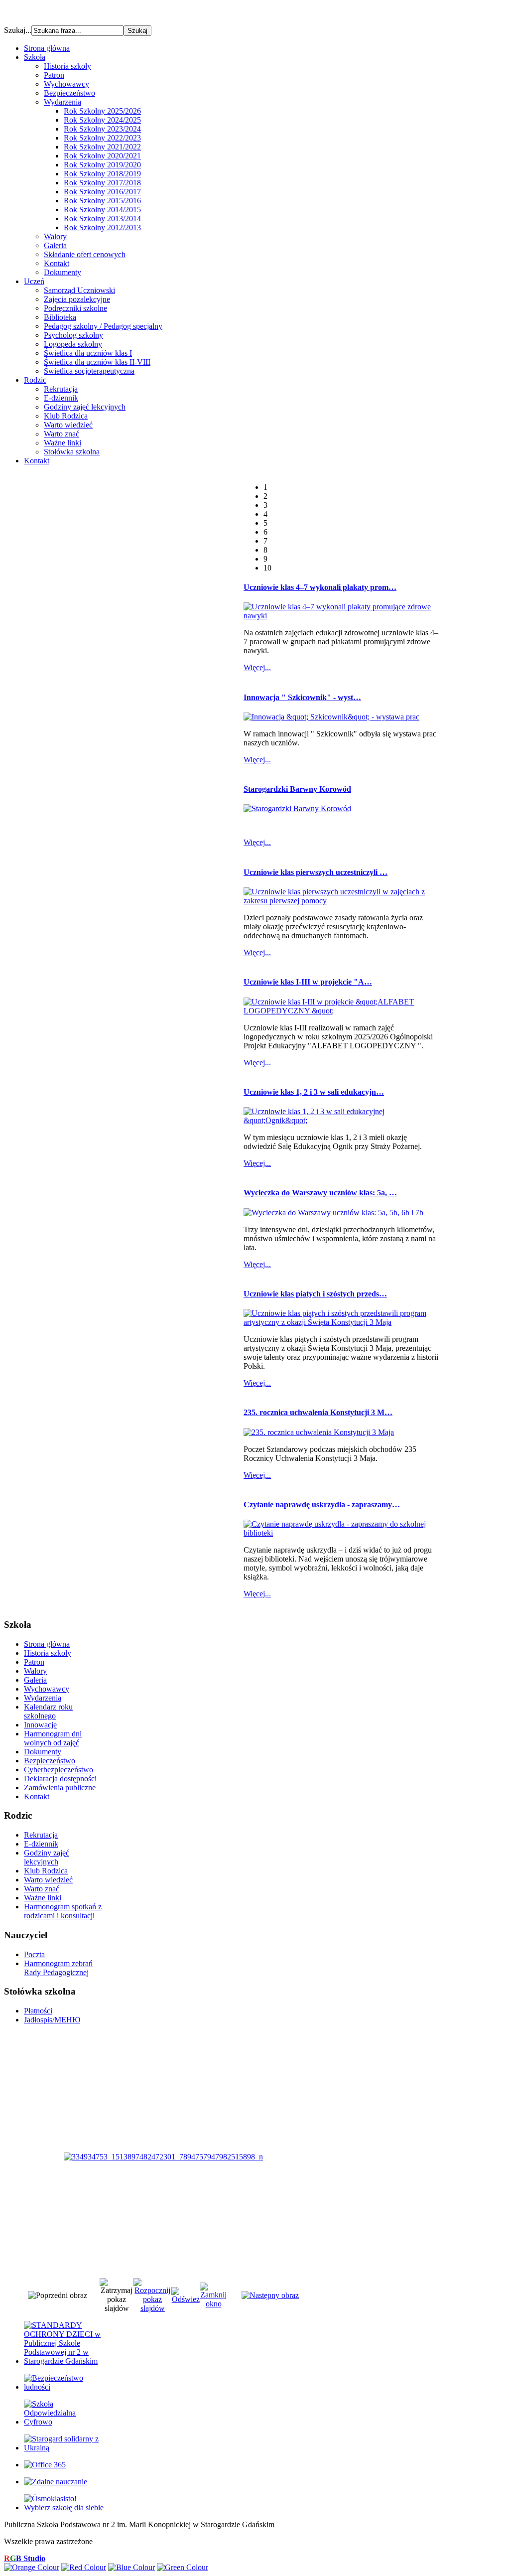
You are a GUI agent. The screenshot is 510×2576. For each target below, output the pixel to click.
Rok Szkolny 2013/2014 (102, 218)
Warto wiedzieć (68, 425)
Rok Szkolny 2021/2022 (102, 147)
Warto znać (62, 434)
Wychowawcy (66, 84)
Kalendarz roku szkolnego (48, 1711)
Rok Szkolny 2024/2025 (102, 120)
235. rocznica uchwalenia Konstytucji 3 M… (318, 1412)
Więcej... (257, 667)
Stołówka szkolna (72, 452)
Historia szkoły (67, 66)
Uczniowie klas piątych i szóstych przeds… (315, 1294)
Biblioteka (60, 317)
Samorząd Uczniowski (79, 290)
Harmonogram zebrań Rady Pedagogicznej (58, 1968)
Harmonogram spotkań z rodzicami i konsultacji (63, 1911)
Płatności (38, 2011)
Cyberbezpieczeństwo (59, 1770)
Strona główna (47, 1644)
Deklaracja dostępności (60, 1779)
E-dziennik (61, 398)
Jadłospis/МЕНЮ (52, 2020)
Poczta (34, 1954)
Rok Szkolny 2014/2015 (102, 210)
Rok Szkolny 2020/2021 (102, 156)
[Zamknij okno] (213, 2304)
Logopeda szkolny (73, 344)
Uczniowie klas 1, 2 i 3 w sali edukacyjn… (314, 1092)
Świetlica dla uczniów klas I (88, 353)
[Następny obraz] (270, 2295)
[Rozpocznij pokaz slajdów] (152, 2308)
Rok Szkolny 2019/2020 (102, 165)
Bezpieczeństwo (69, 93)
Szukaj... (18, 30)
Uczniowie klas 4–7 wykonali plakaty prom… (320, 587)
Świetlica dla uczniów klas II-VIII (97, 362)
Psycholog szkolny (73, 335)
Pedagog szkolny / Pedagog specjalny (103, 326)
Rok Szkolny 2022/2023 (102, 138)
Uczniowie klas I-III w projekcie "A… (308, 982)
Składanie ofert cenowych (85, 254)
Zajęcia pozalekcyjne (77, 299)
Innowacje (40, 1725)
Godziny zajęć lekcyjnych (85, 407)
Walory (55, 236)
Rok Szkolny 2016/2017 (102, 192)
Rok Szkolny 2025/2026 (102, 111)
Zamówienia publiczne (60, 1788)
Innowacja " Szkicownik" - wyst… (302, 697)
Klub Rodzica (66, 416)
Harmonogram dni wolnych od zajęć (53, 1738)
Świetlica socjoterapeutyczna (89, 371)
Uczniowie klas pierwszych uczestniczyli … (316, 872)
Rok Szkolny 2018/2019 (102, 174)
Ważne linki (63, 443)
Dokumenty (63, 272)
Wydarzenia (63, 102)
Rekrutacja (61, 389)
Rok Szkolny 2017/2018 (102, 183)
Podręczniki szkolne (75, 308)
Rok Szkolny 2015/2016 (102, 201)
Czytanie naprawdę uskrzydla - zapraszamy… (322, 1504)
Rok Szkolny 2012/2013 (102, 227)
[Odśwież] (186, 2299)
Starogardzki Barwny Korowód (297, 789)
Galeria (55, 245)
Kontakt (57, 263)
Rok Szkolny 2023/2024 (102, 129)
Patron (54, 75)
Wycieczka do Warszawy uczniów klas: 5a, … (320, 1193)
